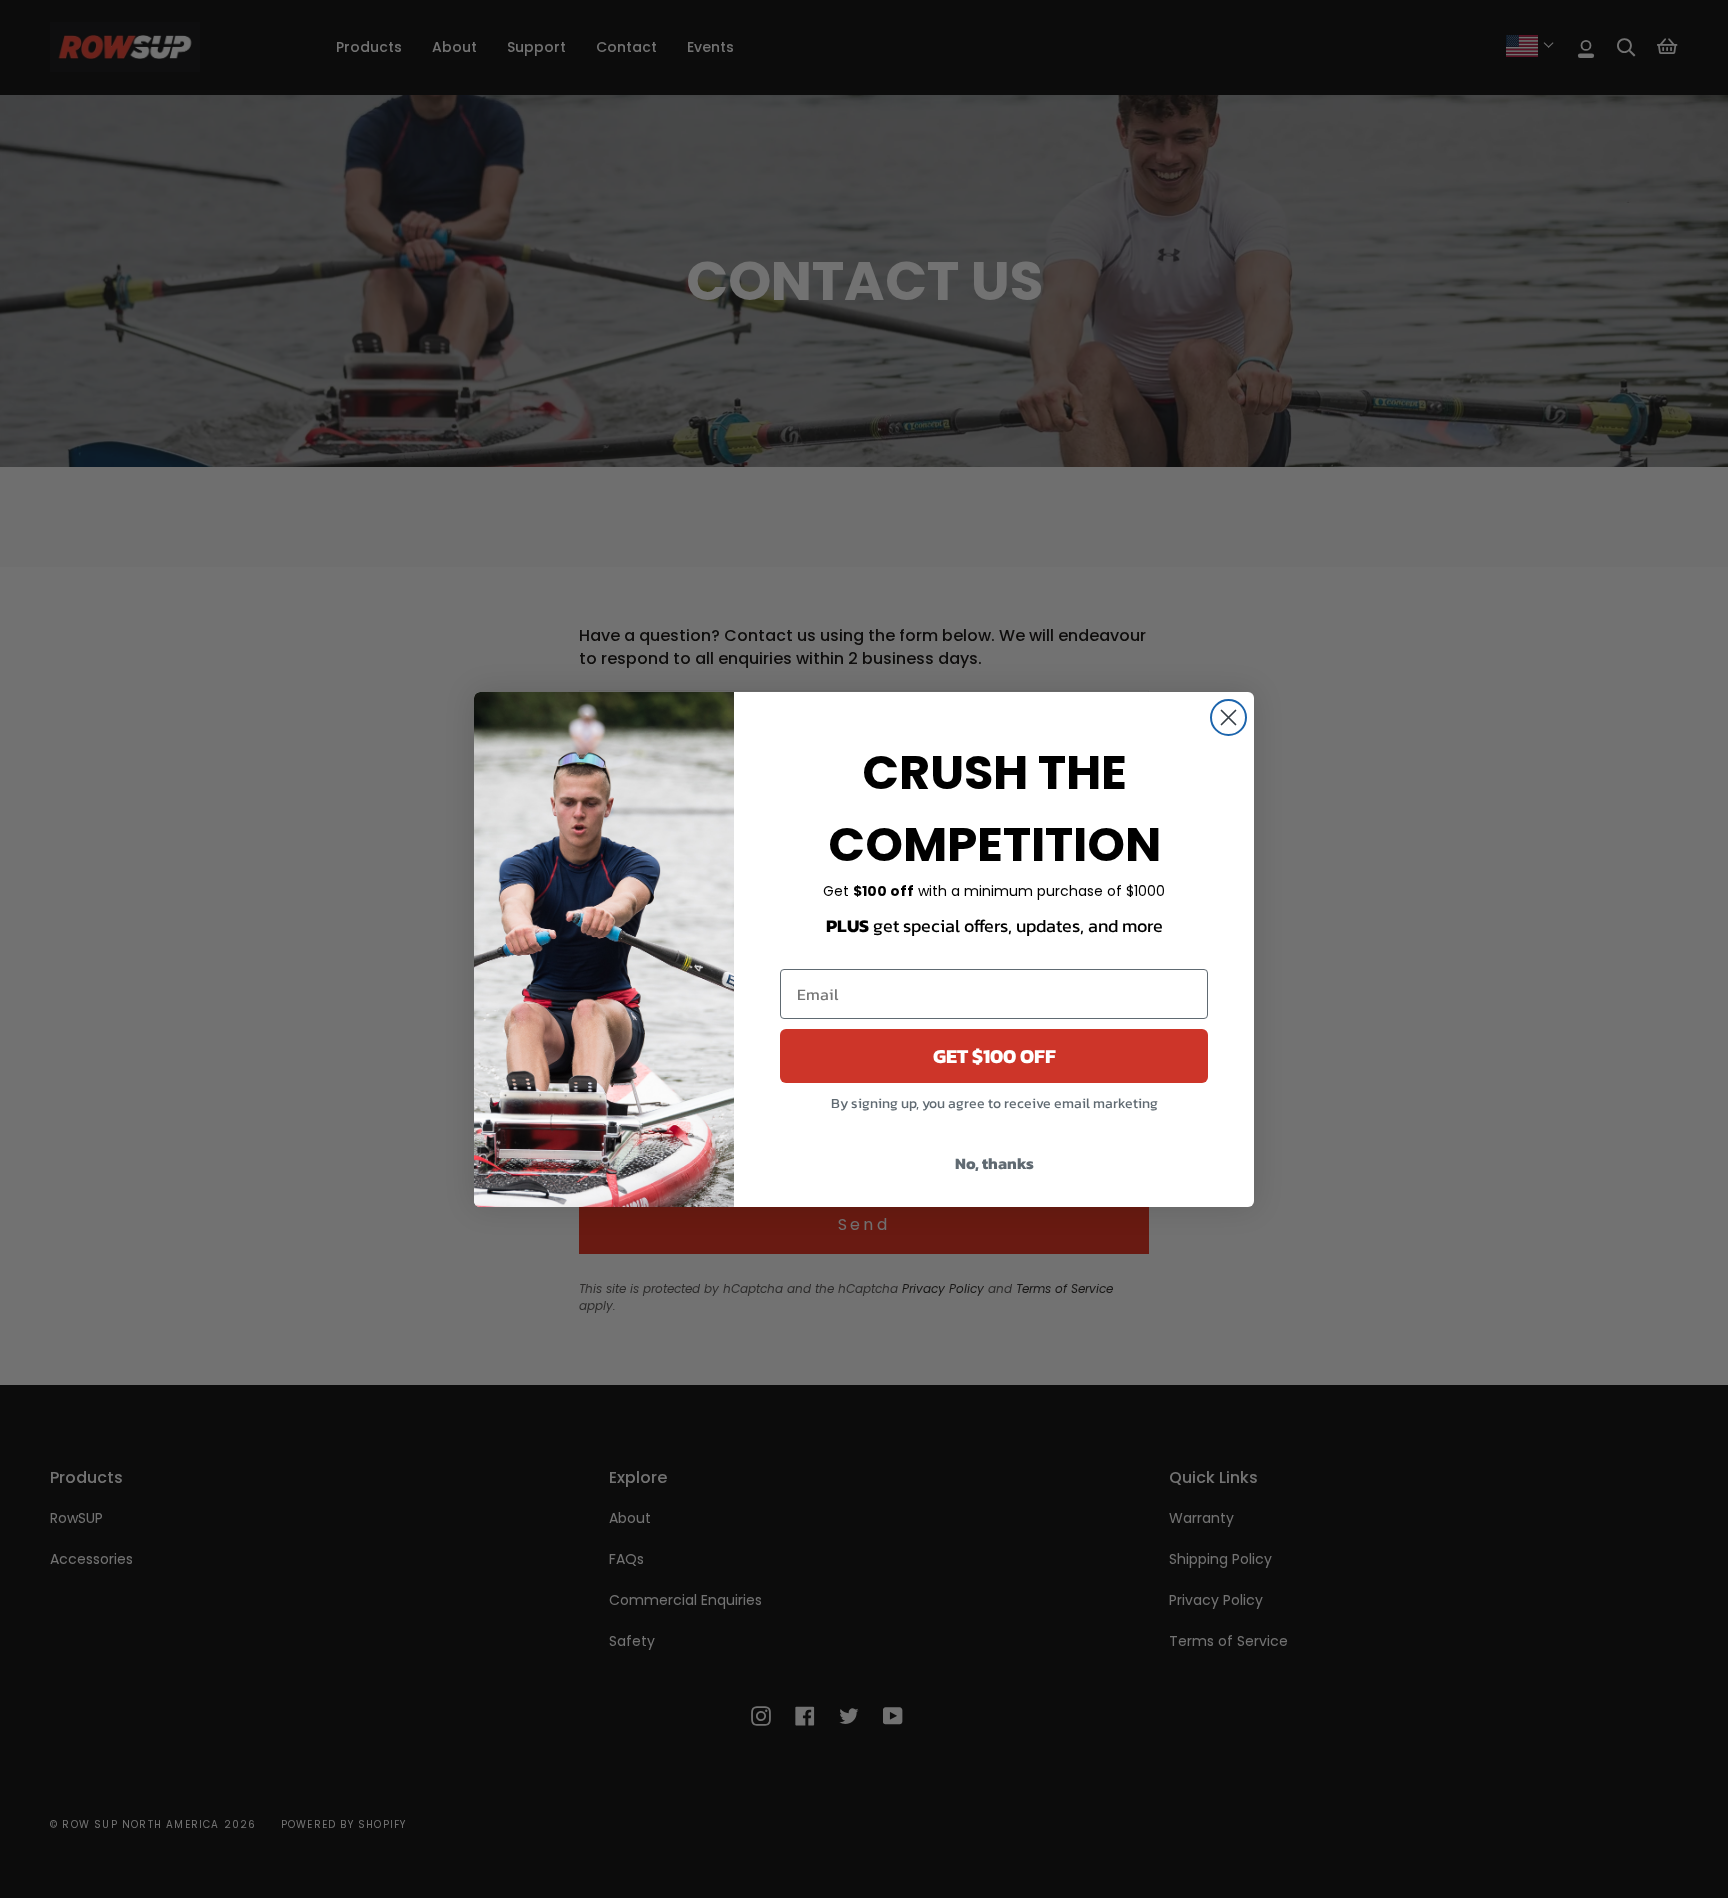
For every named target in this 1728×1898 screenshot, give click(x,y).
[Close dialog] (1228, 717)
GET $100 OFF (994, 1056)
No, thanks (994, 1163)
